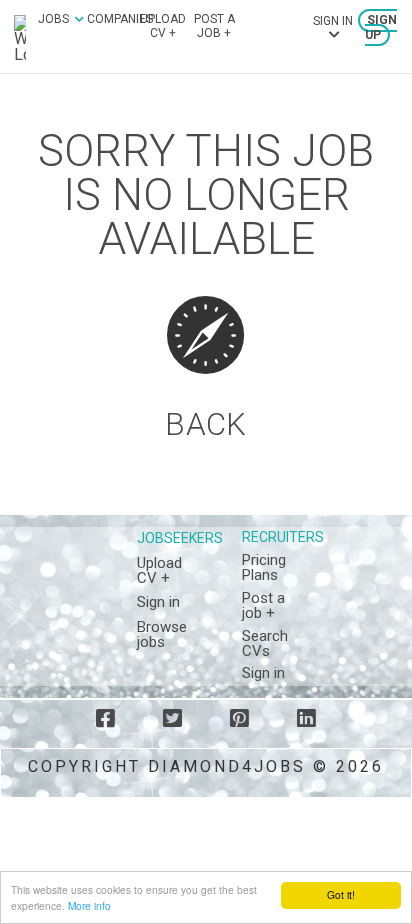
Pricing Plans (264, 567)
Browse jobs (162, 634)
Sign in (158, 602)
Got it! (341, 894)
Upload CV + (163, 26)
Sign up (381, 28)
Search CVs (265, 643)
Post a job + (214, 26)
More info (89, 905)
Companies (120, 19)
